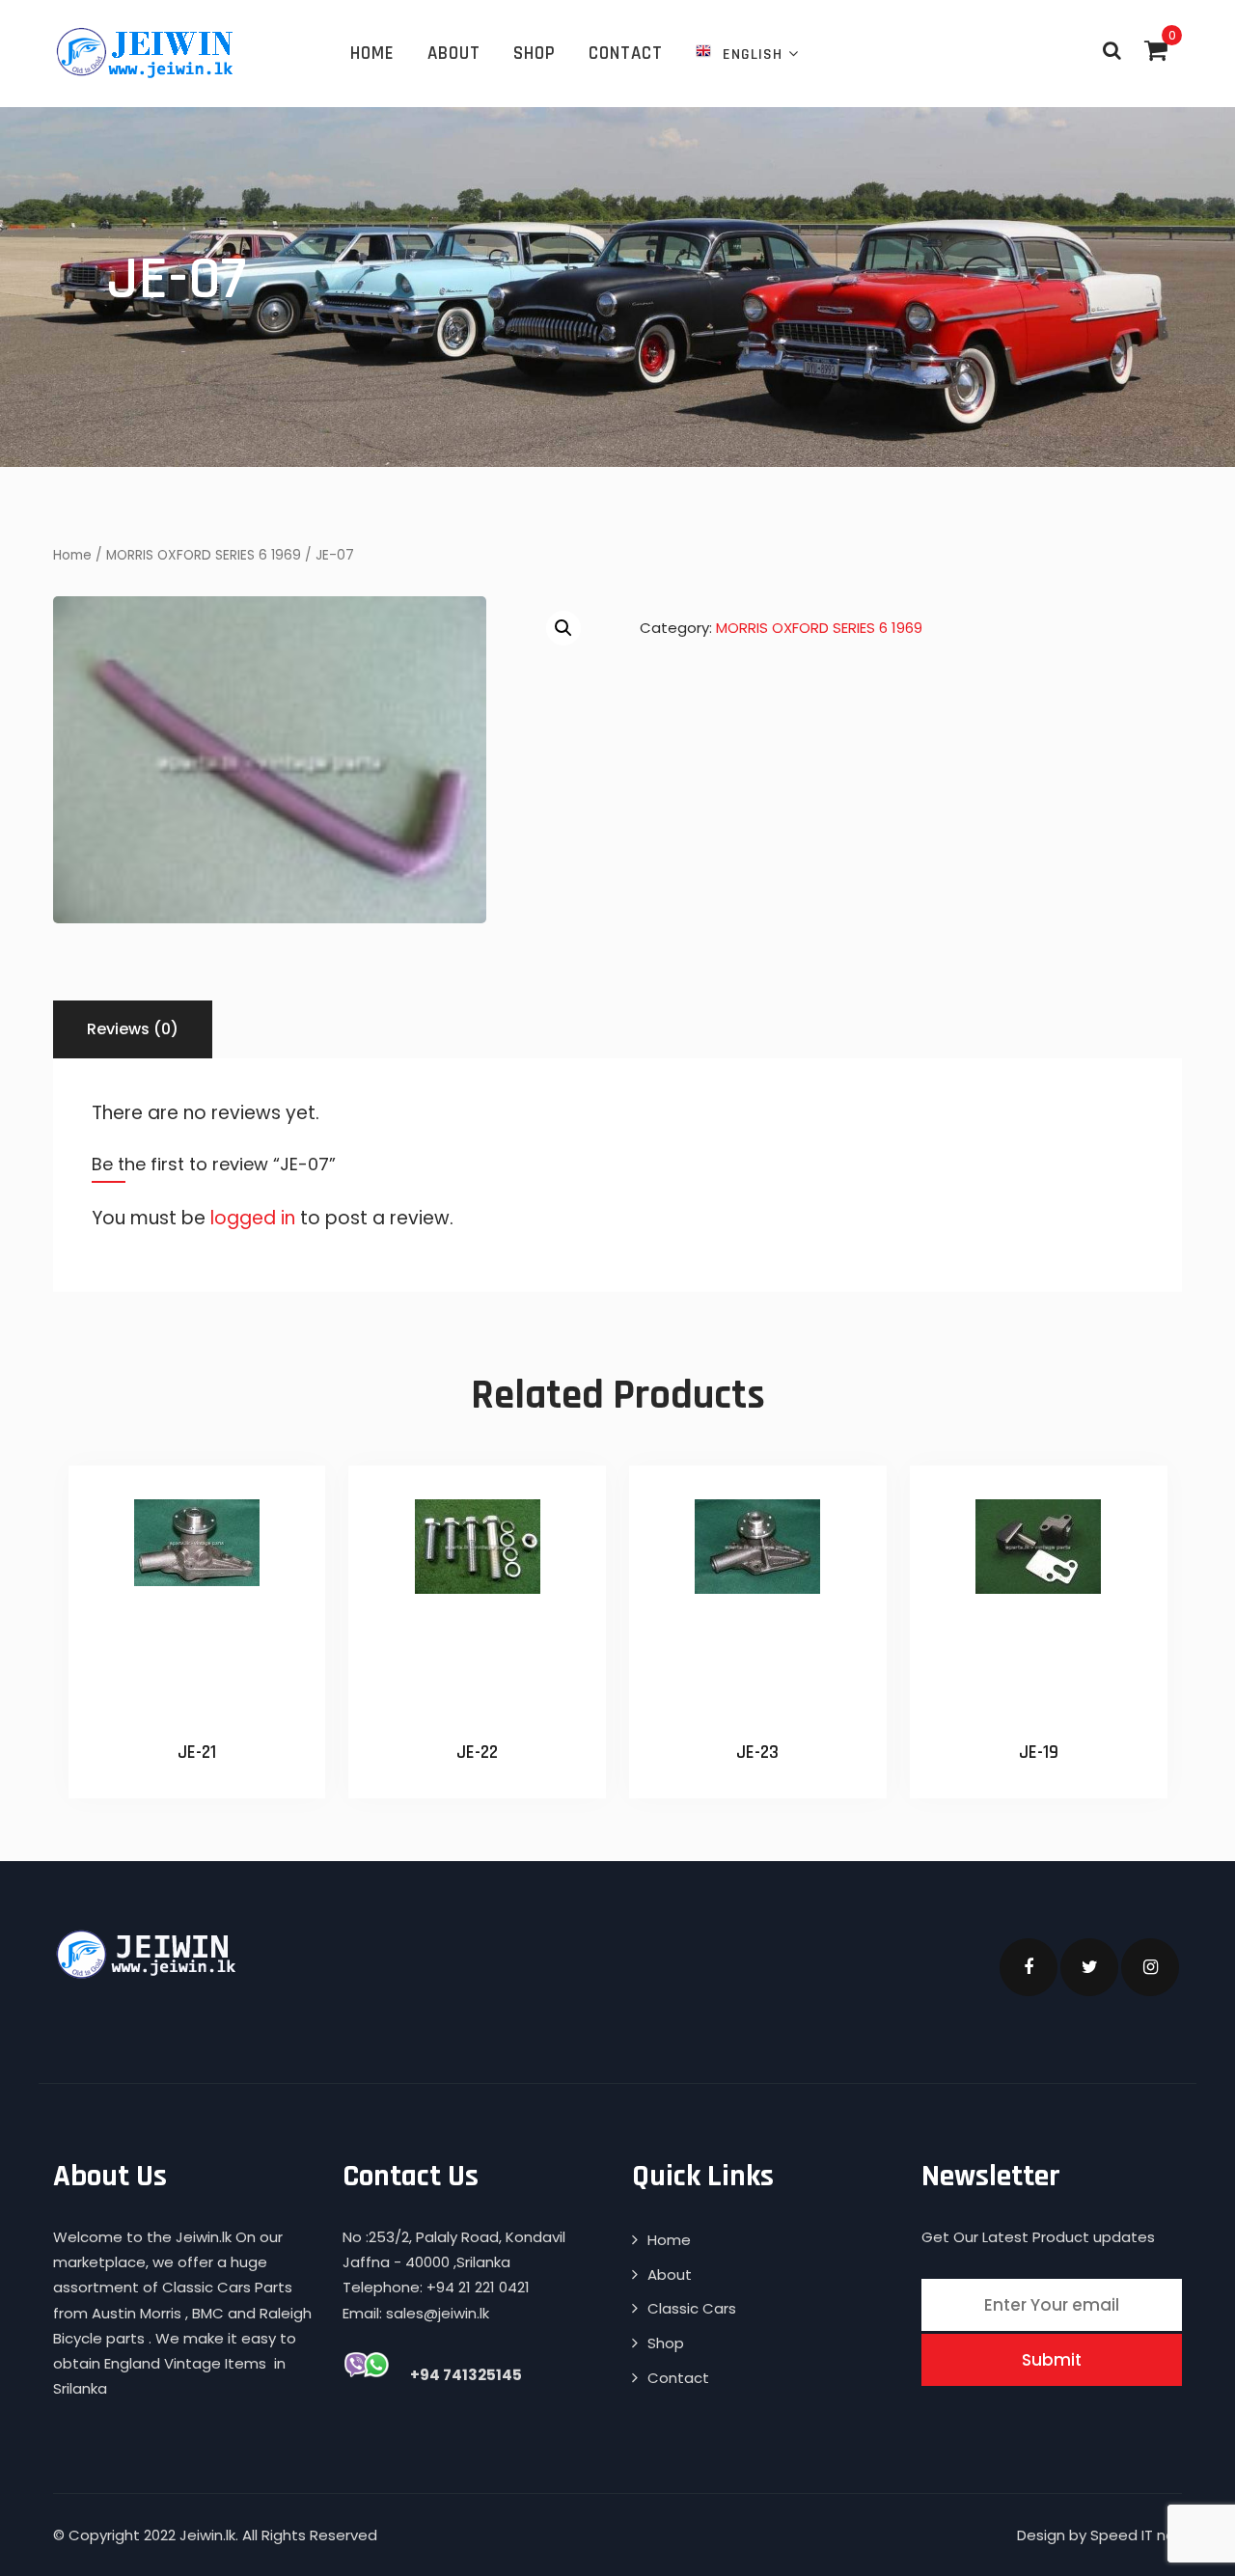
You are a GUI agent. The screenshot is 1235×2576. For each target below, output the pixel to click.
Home (372, 54)
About (454, 54)
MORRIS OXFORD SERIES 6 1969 (204, 555)
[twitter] (1089, 1967)
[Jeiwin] (147, 52)
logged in (253, 1218)
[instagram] (1150, 1967)
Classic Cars (692, 2308)
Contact (626, 54)
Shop (535, 54)
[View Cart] (1156, 50)
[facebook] (1029, 1967)
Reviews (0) (133, 1029)
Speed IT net (1136, 2535)
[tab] (133, 1029)
